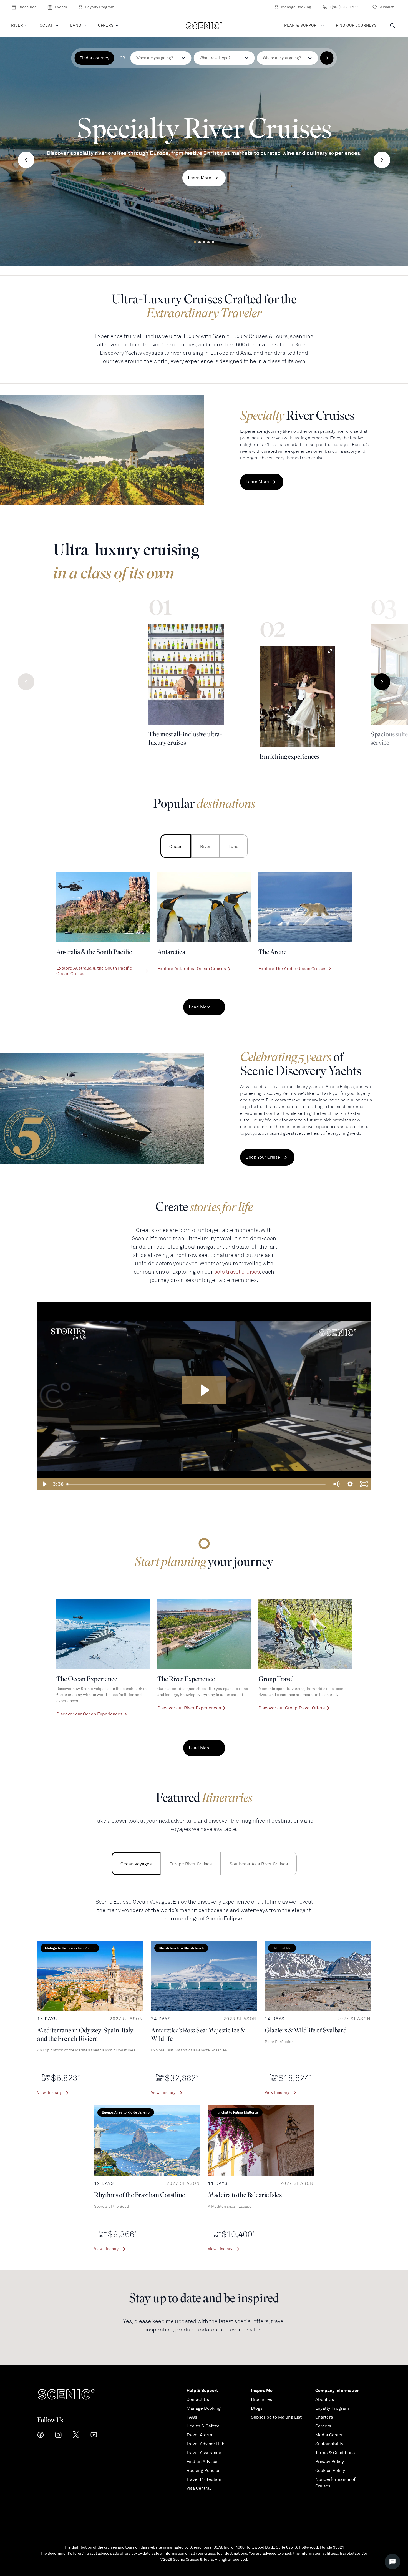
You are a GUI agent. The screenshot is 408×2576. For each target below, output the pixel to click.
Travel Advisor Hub (206, 2444)
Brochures (27, 7)
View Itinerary (49, 2093)
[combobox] (224, 58)
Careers (323, 2426)
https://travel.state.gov (347, 2553)
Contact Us (198, 2399)
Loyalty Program (100, 7)
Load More (200, 1007)
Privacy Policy (330, 2462)
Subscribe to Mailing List (276, 2417)
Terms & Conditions (335, 2453)
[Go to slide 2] (200, 242)
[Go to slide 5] (213, 242)
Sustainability (329, 2444)
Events (61, 7)
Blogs (257, 2408)
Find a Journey (95, 58)
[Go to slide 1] (195, 242)
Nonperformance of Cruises (335, 2483)
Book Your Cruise (263, 1157)
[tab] (176, 846)
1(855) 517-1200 (344, 7)
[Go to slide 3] (204, 242)
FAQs (192, 2417)
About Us (325, 2399)
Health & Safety (203, 2426)
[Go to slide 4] (208, 242)
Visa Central (199, 2488)
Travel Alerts (199, 2435)
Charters (324, 2417)
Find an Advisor (202, 2462)
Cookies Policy (330, 2471)
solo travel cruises (237, 1272)
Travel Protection (204, 2479)
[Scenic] (204, 26)
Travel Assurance (204, 2453)
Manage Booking (296, 7)
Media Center (329, 2435)
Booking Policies (203, 2471)
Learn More (200, 178)
